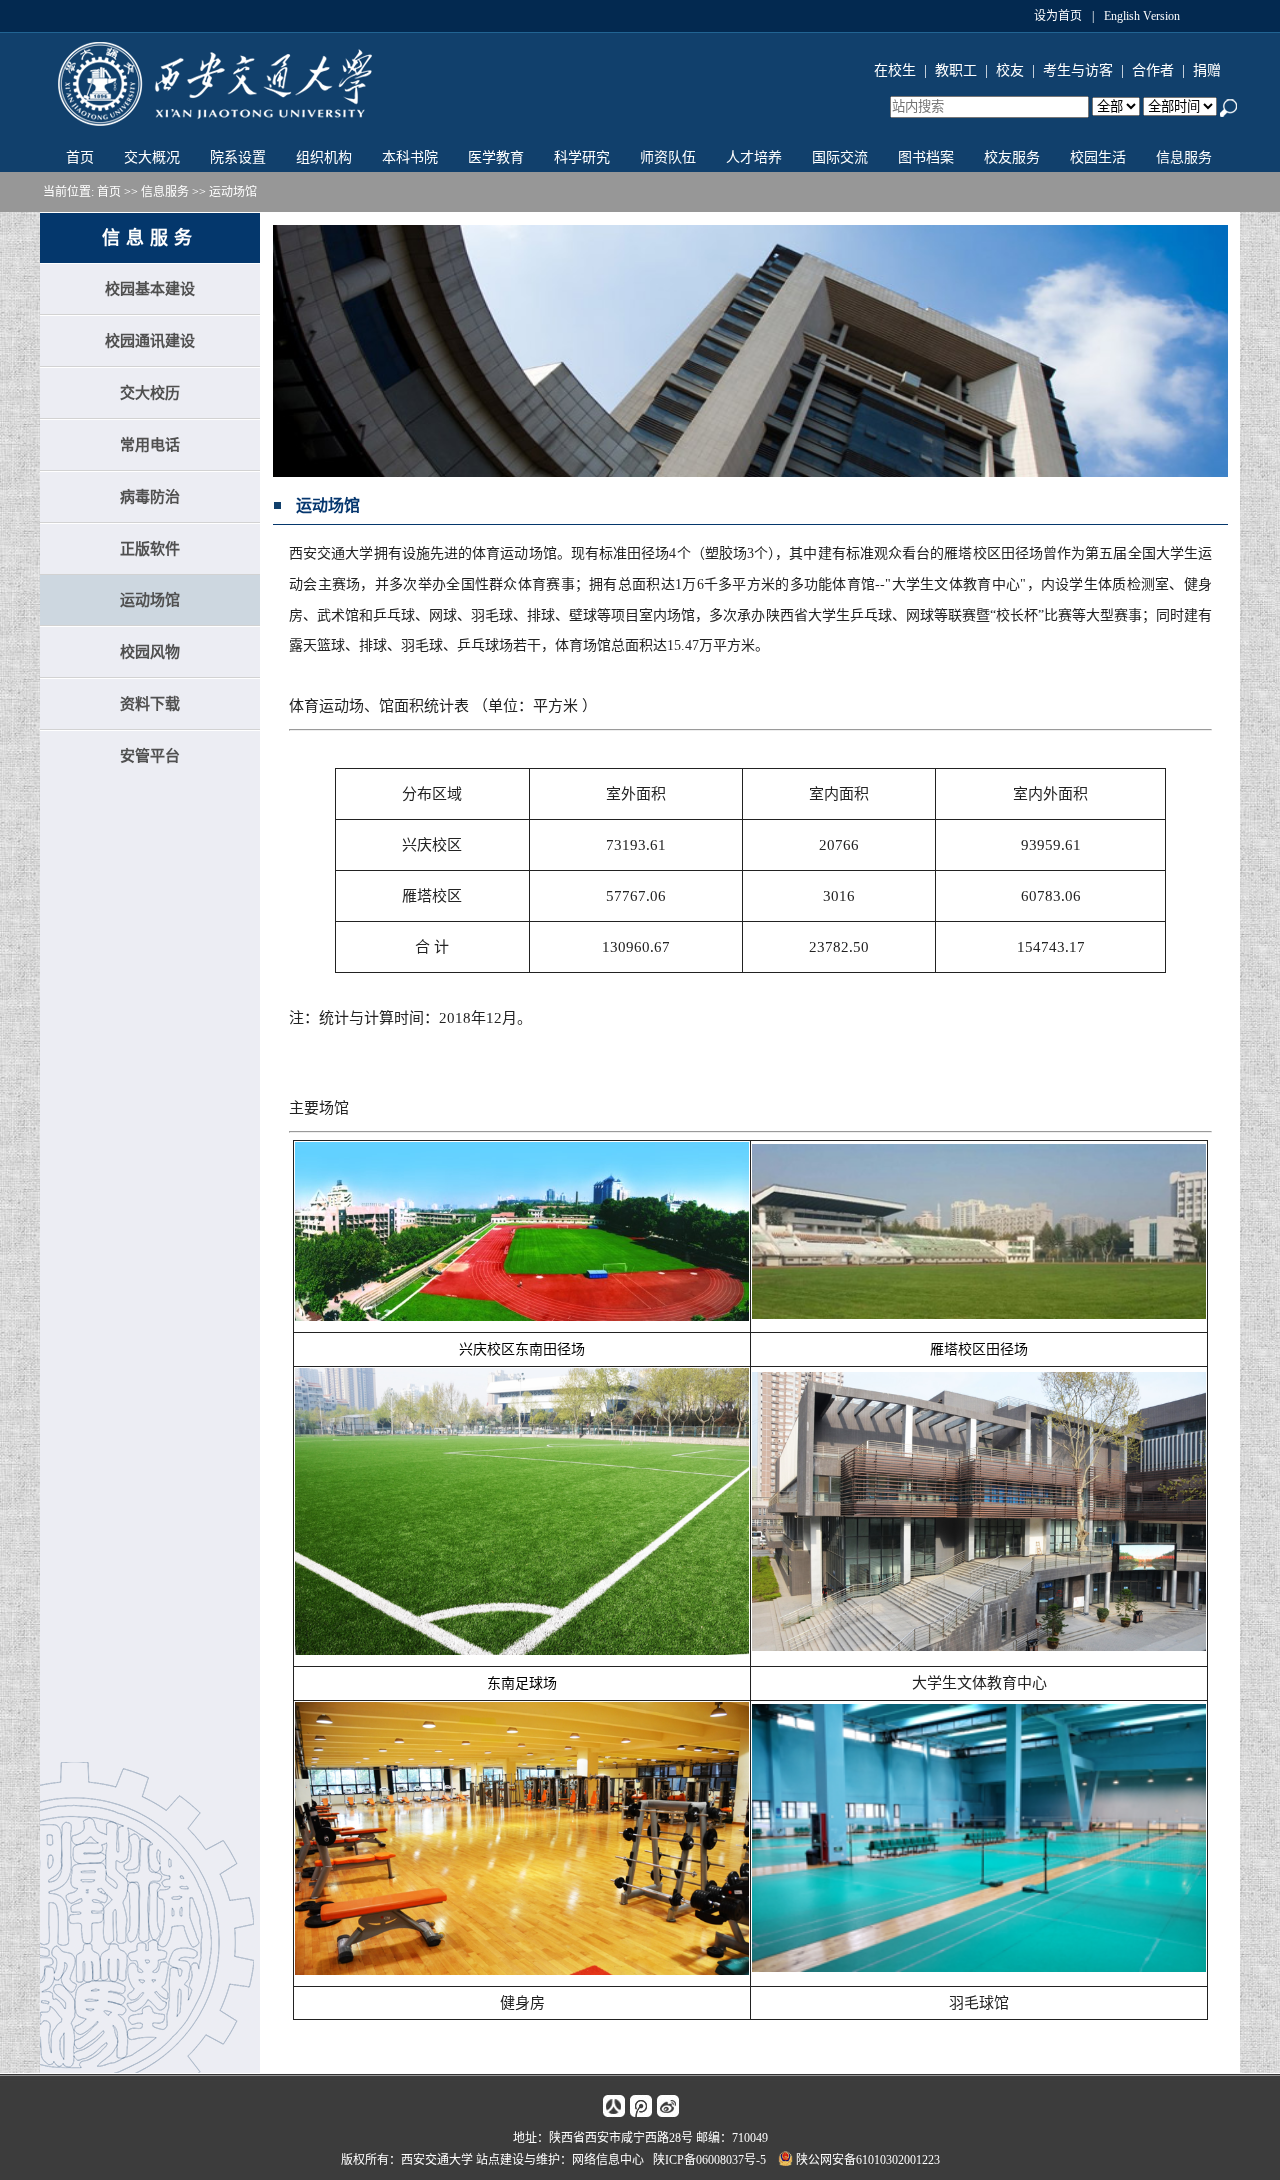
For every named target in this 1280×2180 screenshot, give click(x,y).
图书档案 (926, 157)
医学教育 (496, 157)
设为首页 (1058, 16)
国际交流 (840, 157)
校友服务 (1012, 157)
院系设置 (238, 157)
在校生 (895, 70)
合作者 (1153, 70)
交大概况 (152, 157)
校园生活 (1098, 157)
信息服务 (1184, 157)
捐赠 (1207, 70)
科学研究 (582, 157)
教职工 (956, 70)
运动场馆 (233, 192)
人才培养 (754, 157)
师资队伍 (668, 157)
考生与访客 (1078, 70)
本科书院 (410, 157)
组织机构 (324, 157)
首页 (80, 157)
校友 (1010, 70)
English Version (1142, 16)
